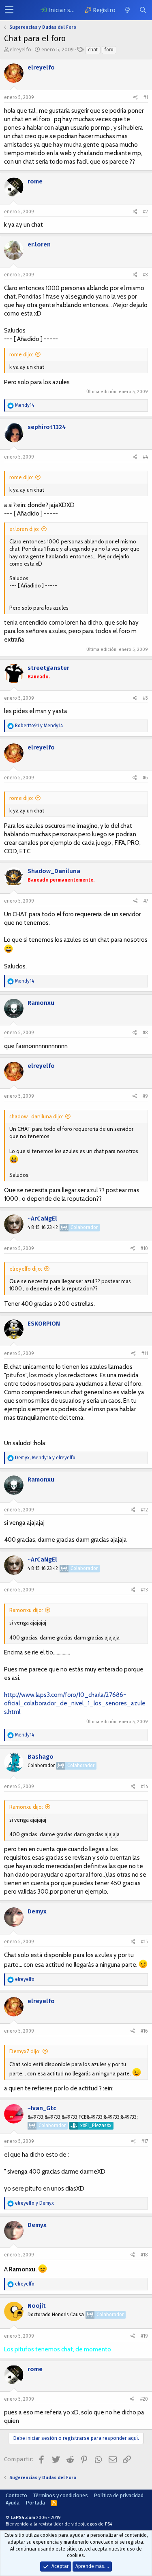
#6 (145, 778)
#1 (146, 97)
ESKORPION (44, 1324)
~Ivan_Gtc (42, 2108)
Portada (35, 2503)
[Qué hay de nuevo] (127, 10)
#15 (145, 1942)
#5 (146, 698)
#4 (146, 457)
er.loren (39, 244)
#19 (144, 2336)
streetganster (48, 668)
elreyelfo (20, 49)
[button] (9, 10)
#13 (145, 1590)
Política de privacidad (119, 2495)
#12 (145, 1510)
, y (45, 1458)
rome (35, 181)
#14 (145, 1787)
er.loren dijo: (24, 529)
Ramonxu (41, 1003)
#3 (146, 275)
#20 (144, 2399)
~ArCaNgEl (42, 1219)
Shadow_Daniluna (54, 871)
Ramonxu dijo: (26, 1610)
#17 (145, 2141)
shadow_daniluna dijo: (36, 1116)
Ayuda (13, 2503)
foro (109, 50)
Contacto (16, 2495)
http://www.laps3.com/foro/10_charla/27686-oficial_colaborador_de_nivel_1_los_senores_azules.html (75, 1703)
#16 (144, 2031)
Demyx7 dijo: (25, 2051)
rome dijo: (21, 354)
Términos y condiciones (61, 2495)
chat (93, 50)
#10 (144, 1248)
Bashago (41, 1757)
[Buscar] (143, 10)
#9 (145, 1096)
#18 (144, 2255)
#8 (145, 1033)
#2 (146, 212)
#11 (145, 1353)
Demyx (37, 1911)
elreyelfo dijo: (26, 1269)
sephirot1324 (47, 427)
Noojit (37, 2306)
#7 (146, 901)
